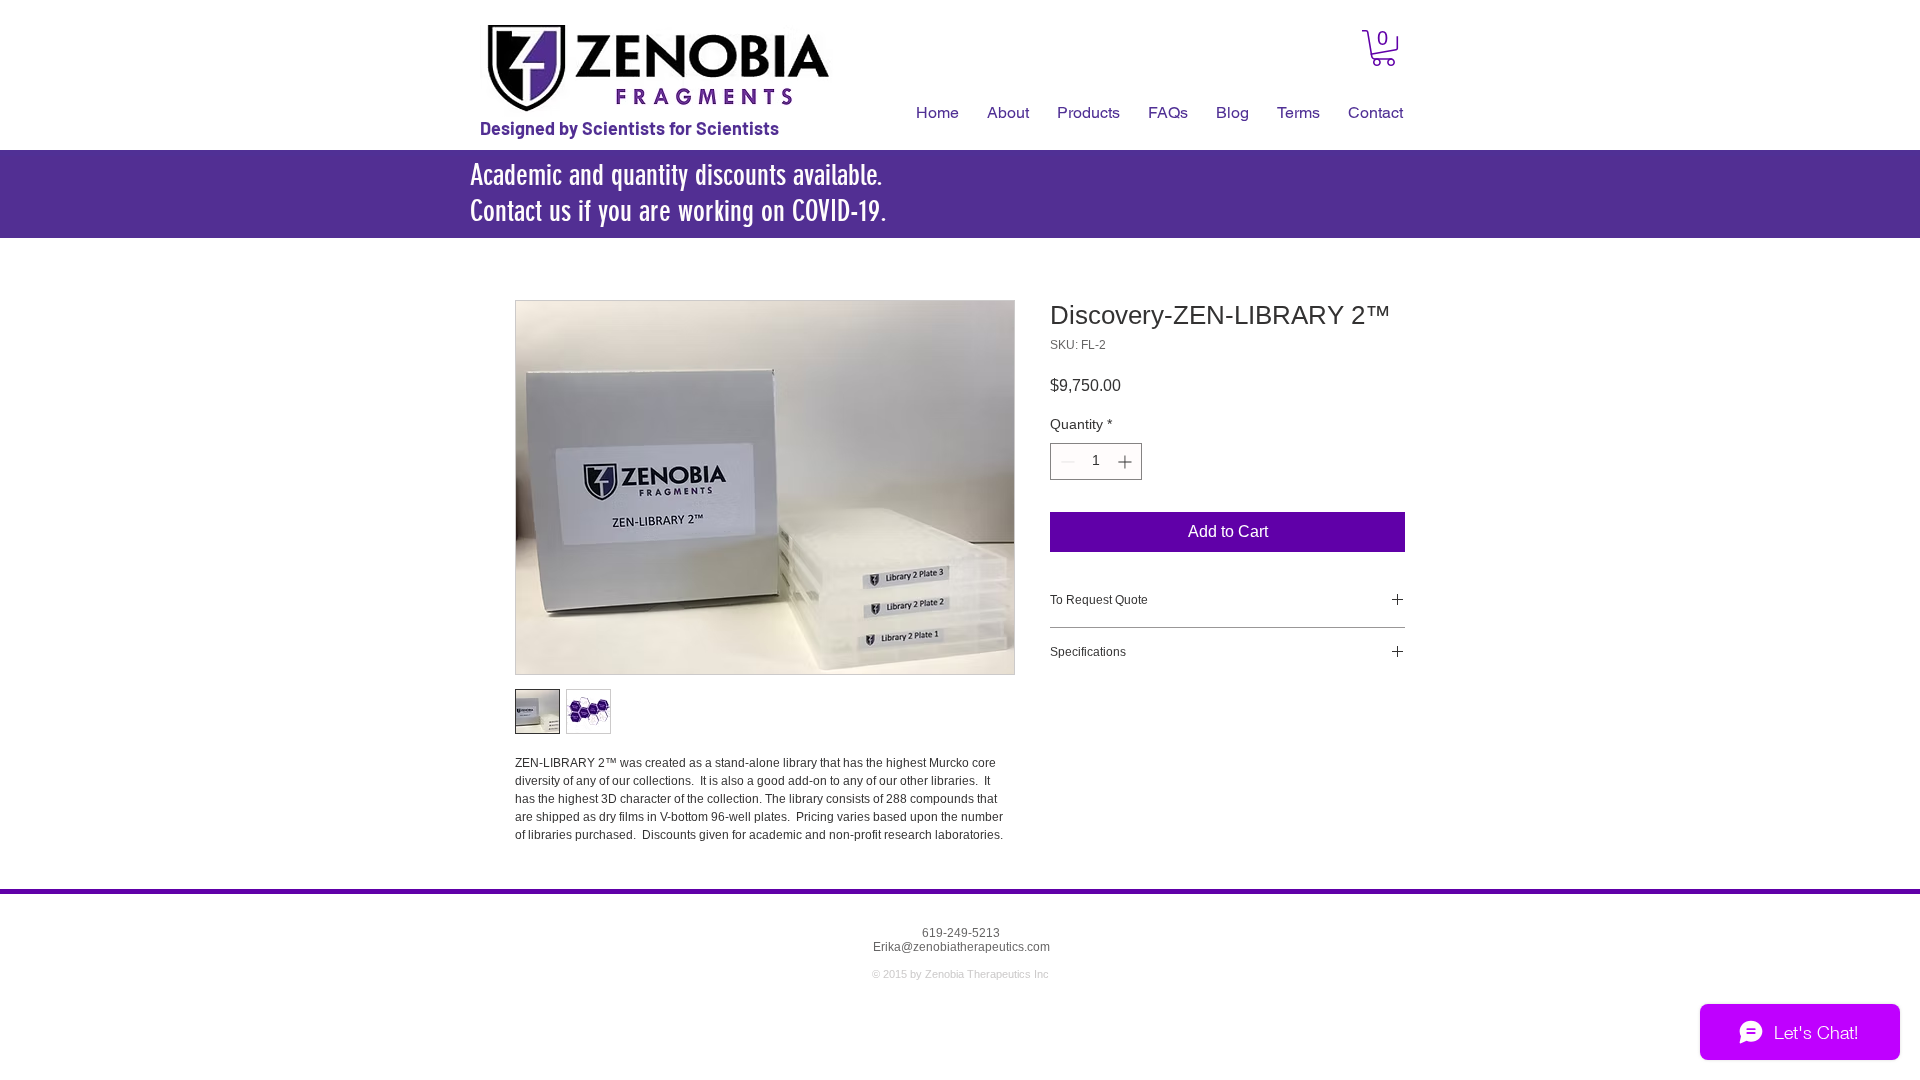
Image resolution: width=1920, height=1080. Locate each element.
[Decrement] (1065, 461)
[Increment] (1126, 461)
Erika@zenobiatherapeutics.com (961, 947)
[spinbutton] (1096, 461)
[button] (1168, 113)
